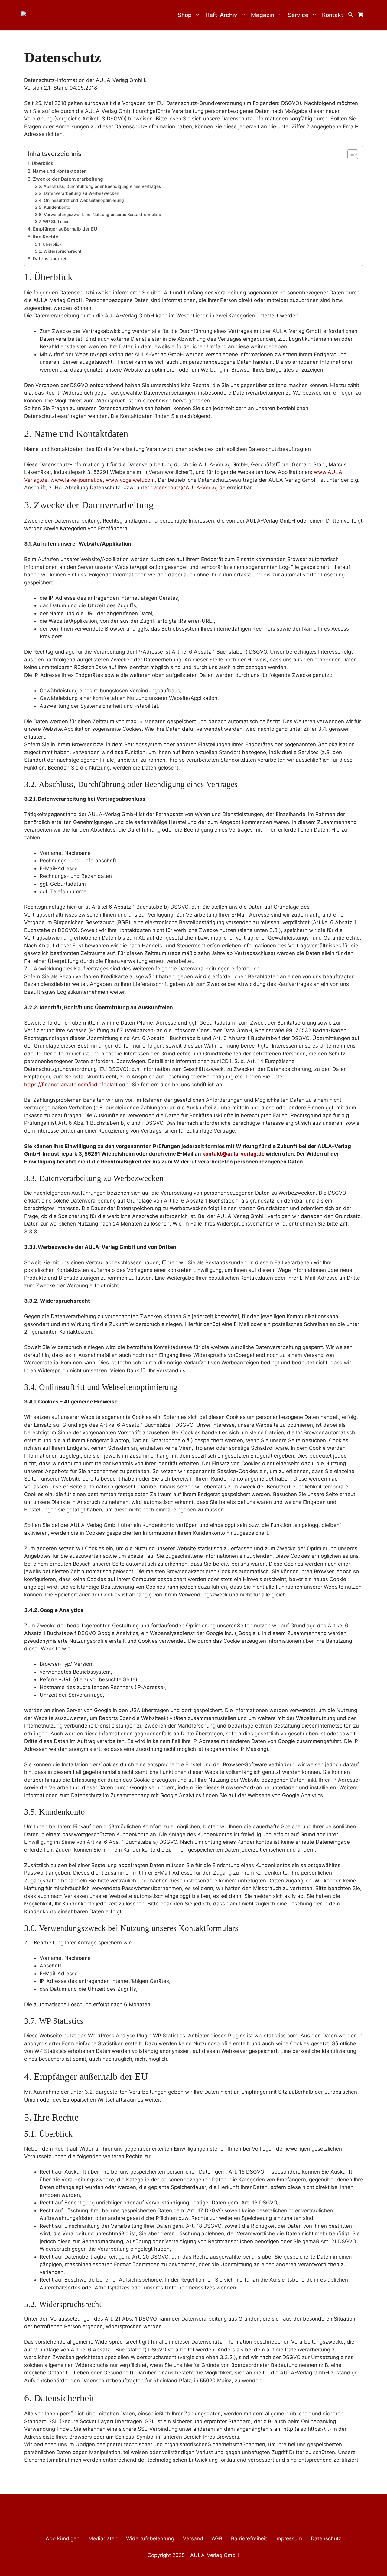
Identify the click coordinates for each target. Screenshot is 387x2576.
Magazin (263, 15)
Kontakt (333, 15)
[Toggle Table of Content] (350, 154)
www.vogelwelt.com (130, 480)
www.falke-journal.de (77, 480)
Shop (185, 15)
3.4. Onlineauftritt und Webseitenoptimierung (79, 200)
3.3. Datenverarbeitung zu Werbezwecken (77, 193)
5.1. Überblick (48, 244)
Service (298, 15)
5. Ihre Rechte (43, 237)
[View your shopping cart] (361, 15)
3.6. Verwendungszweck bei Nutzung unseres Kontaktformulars (98, 215)
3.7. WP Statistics (52, 222)
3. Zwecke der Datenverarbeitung (65, 179)
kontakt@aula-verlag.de (233, 1154)
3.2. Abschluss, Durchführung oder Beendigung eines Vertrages (98, 186)
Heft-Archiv (221, 15)
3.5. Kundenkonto (52, 207)
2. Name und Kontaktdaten (57, 171)
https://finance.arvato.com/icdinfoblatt (71, 1085)
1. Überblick (41, 163)
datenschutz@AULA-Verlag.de (188, 487)
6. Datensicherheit (48, 259)
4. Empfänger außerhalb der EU (62, 229)
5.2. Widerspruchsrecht (58, 251)
